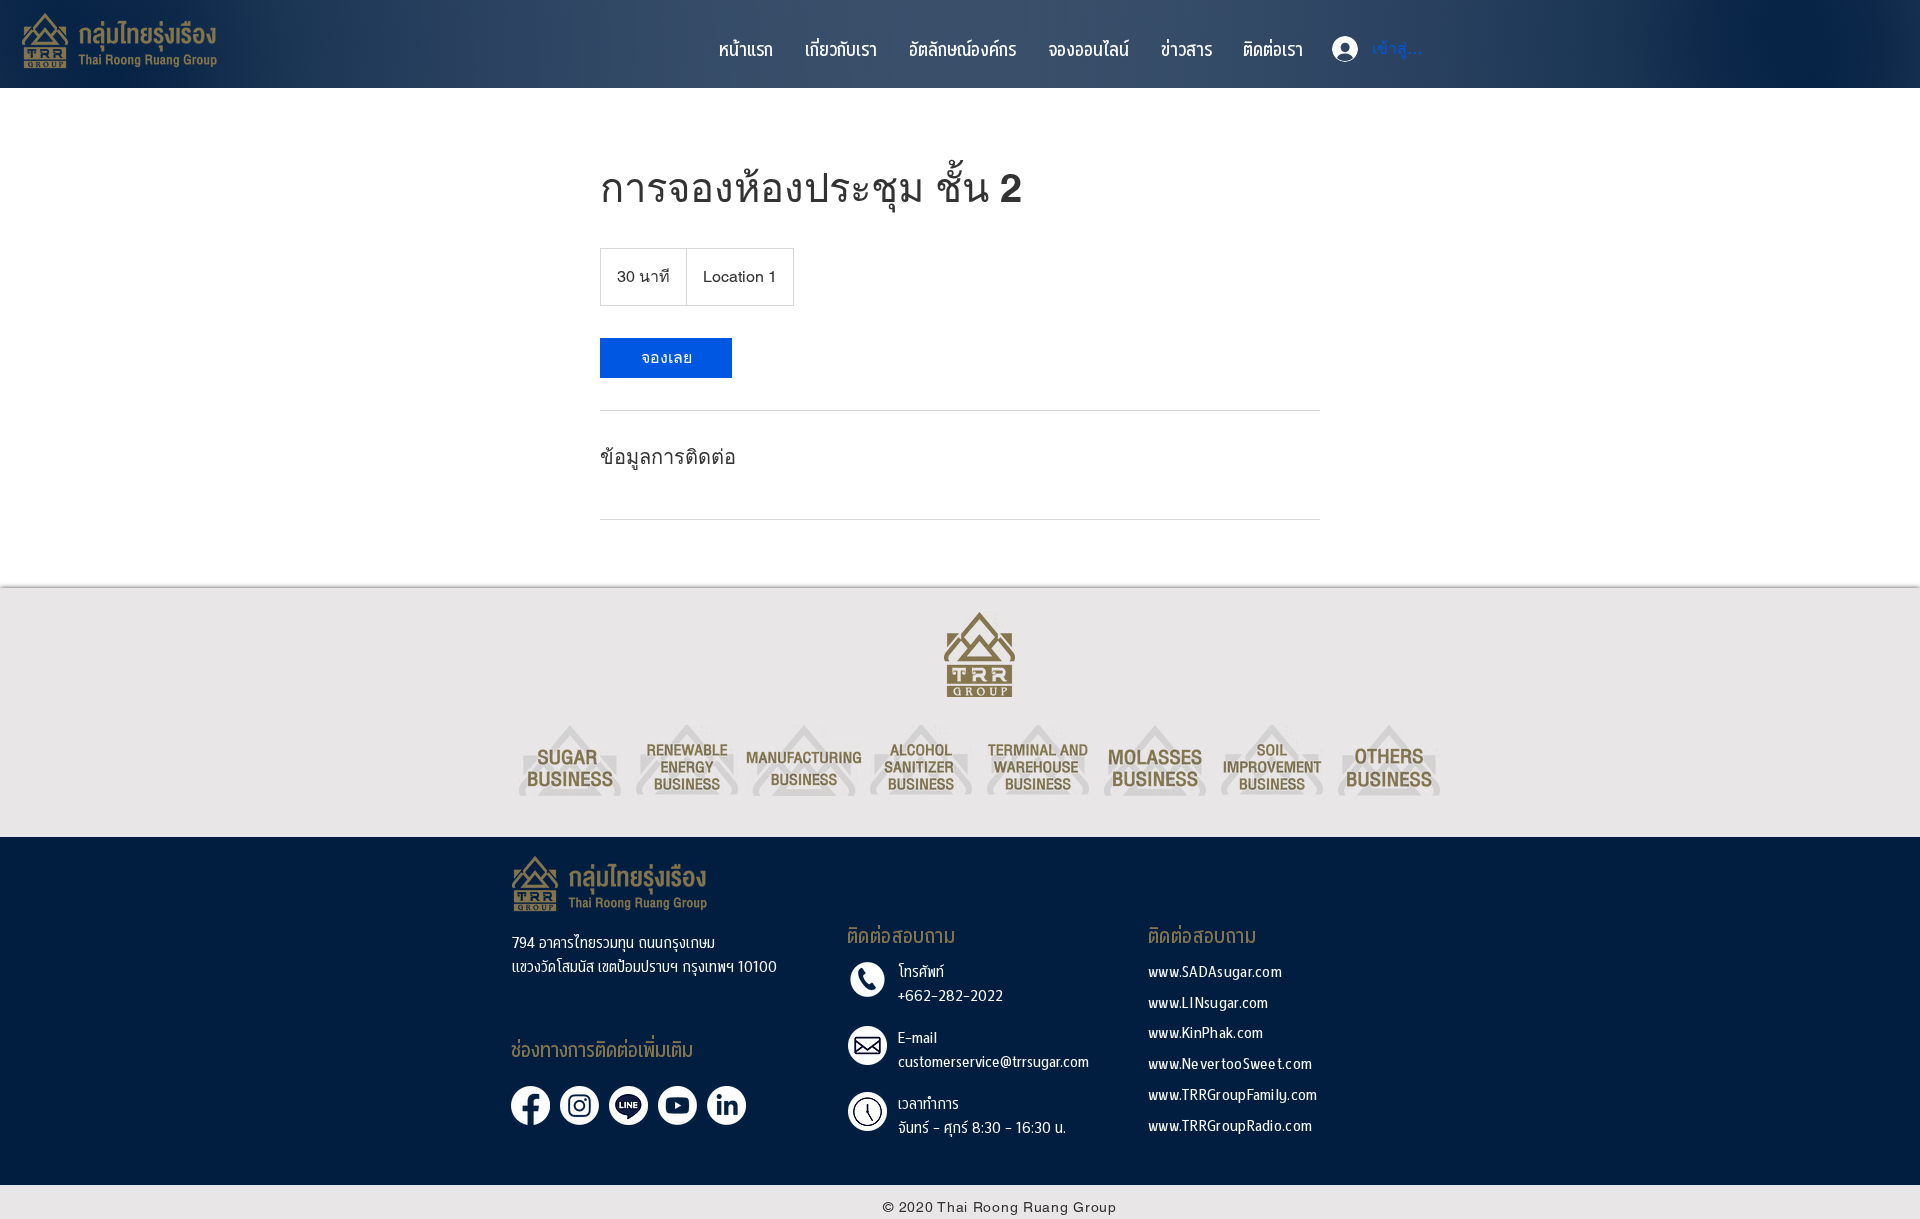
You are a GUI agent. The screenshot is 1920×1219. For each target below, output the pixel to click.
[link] (666, 358)
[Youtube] (677, 1105)
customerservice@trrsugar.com (993, 1060)
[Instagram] (579, 1105)
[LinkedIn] (726, 1105)
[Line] (628, 1105)
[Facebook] (530, 1105)
